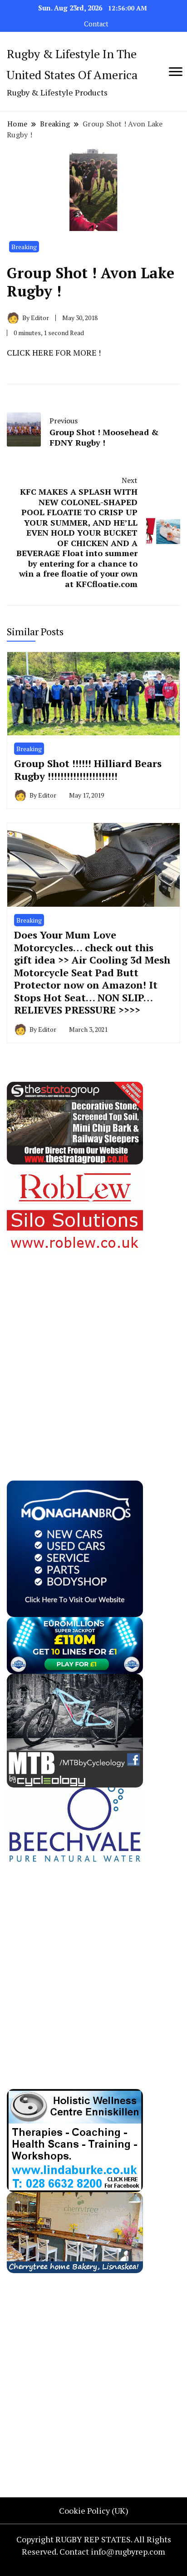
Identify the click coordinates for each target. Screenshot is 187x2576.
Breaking (24, 247)
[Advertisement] (93, 1348)
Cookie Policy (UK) (94, 2511)
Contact (96, 24)
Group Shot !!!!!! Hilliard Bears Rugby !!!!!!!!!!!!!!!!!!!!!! (88, 770)
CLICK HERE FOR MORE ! (54, 352)
